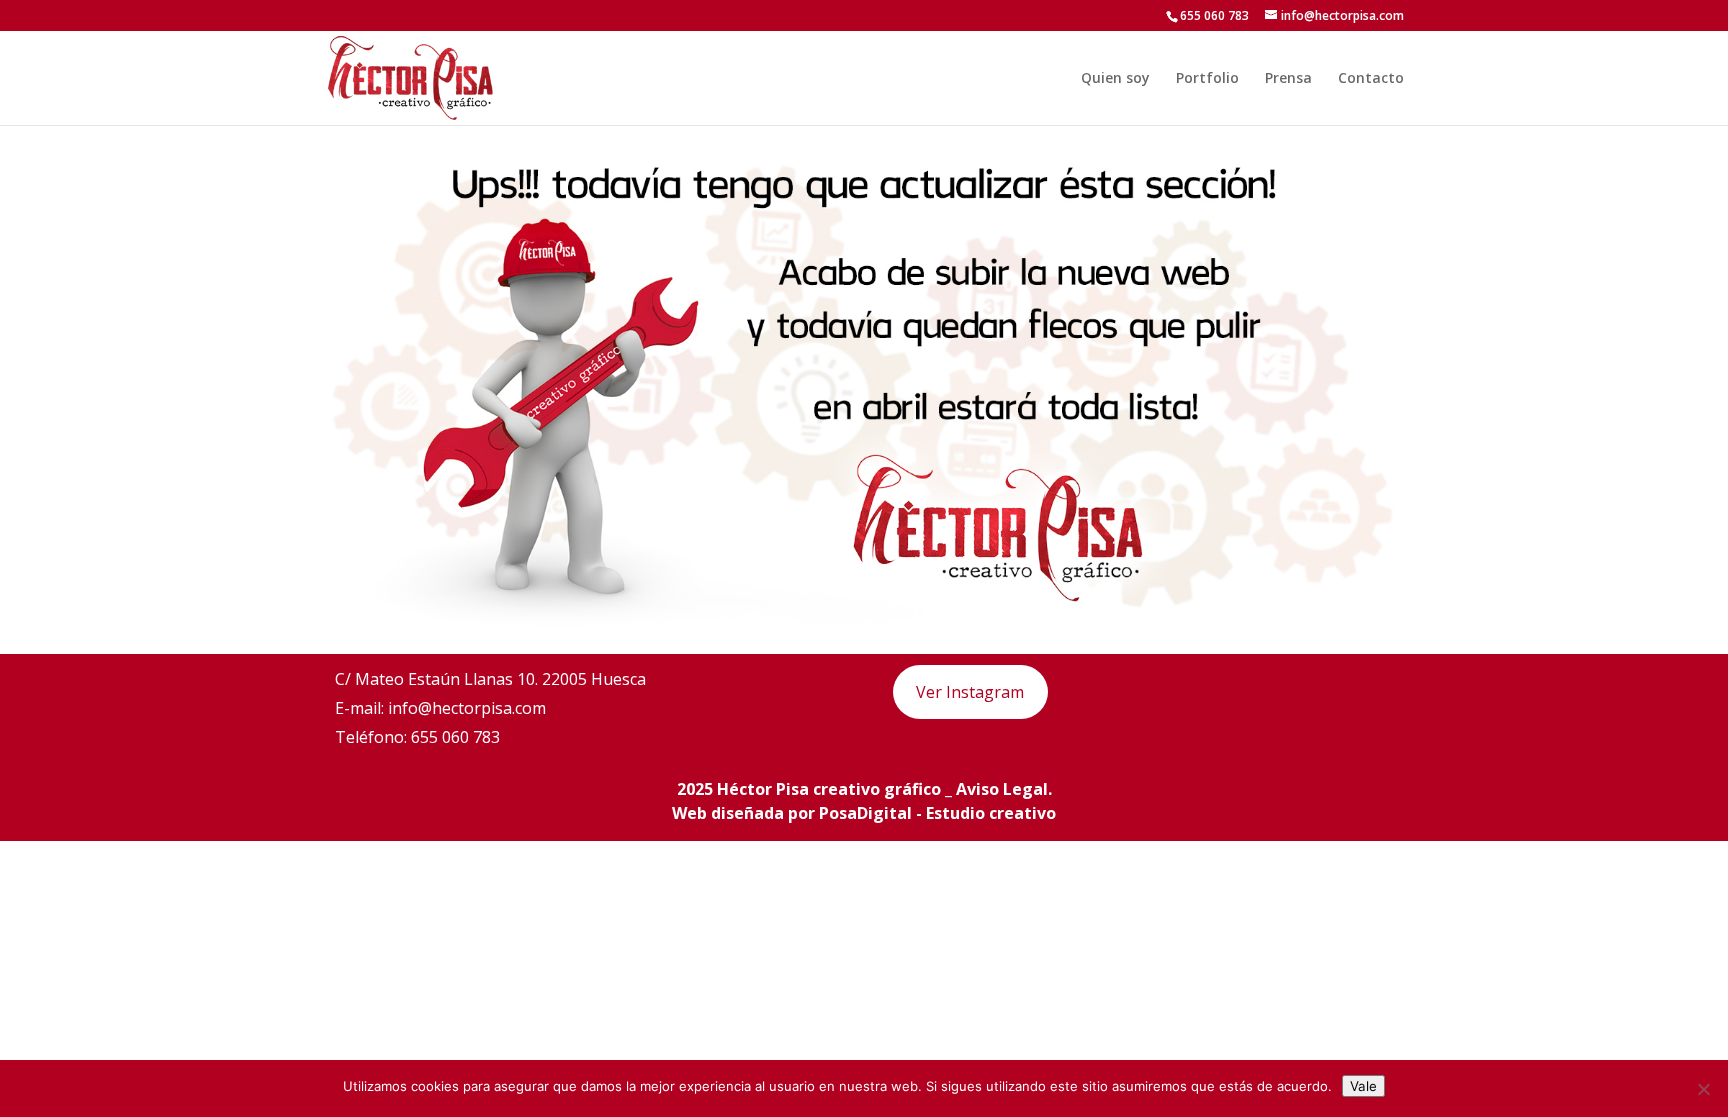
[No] (1703, 1089)
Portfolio (1207, 79)
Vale (1363, 1086)
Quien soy (1115, 79)
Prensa (1288, 79)
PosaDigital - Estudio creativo (937, 813)
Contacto (1371, 79)
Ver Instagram (970, 692)
